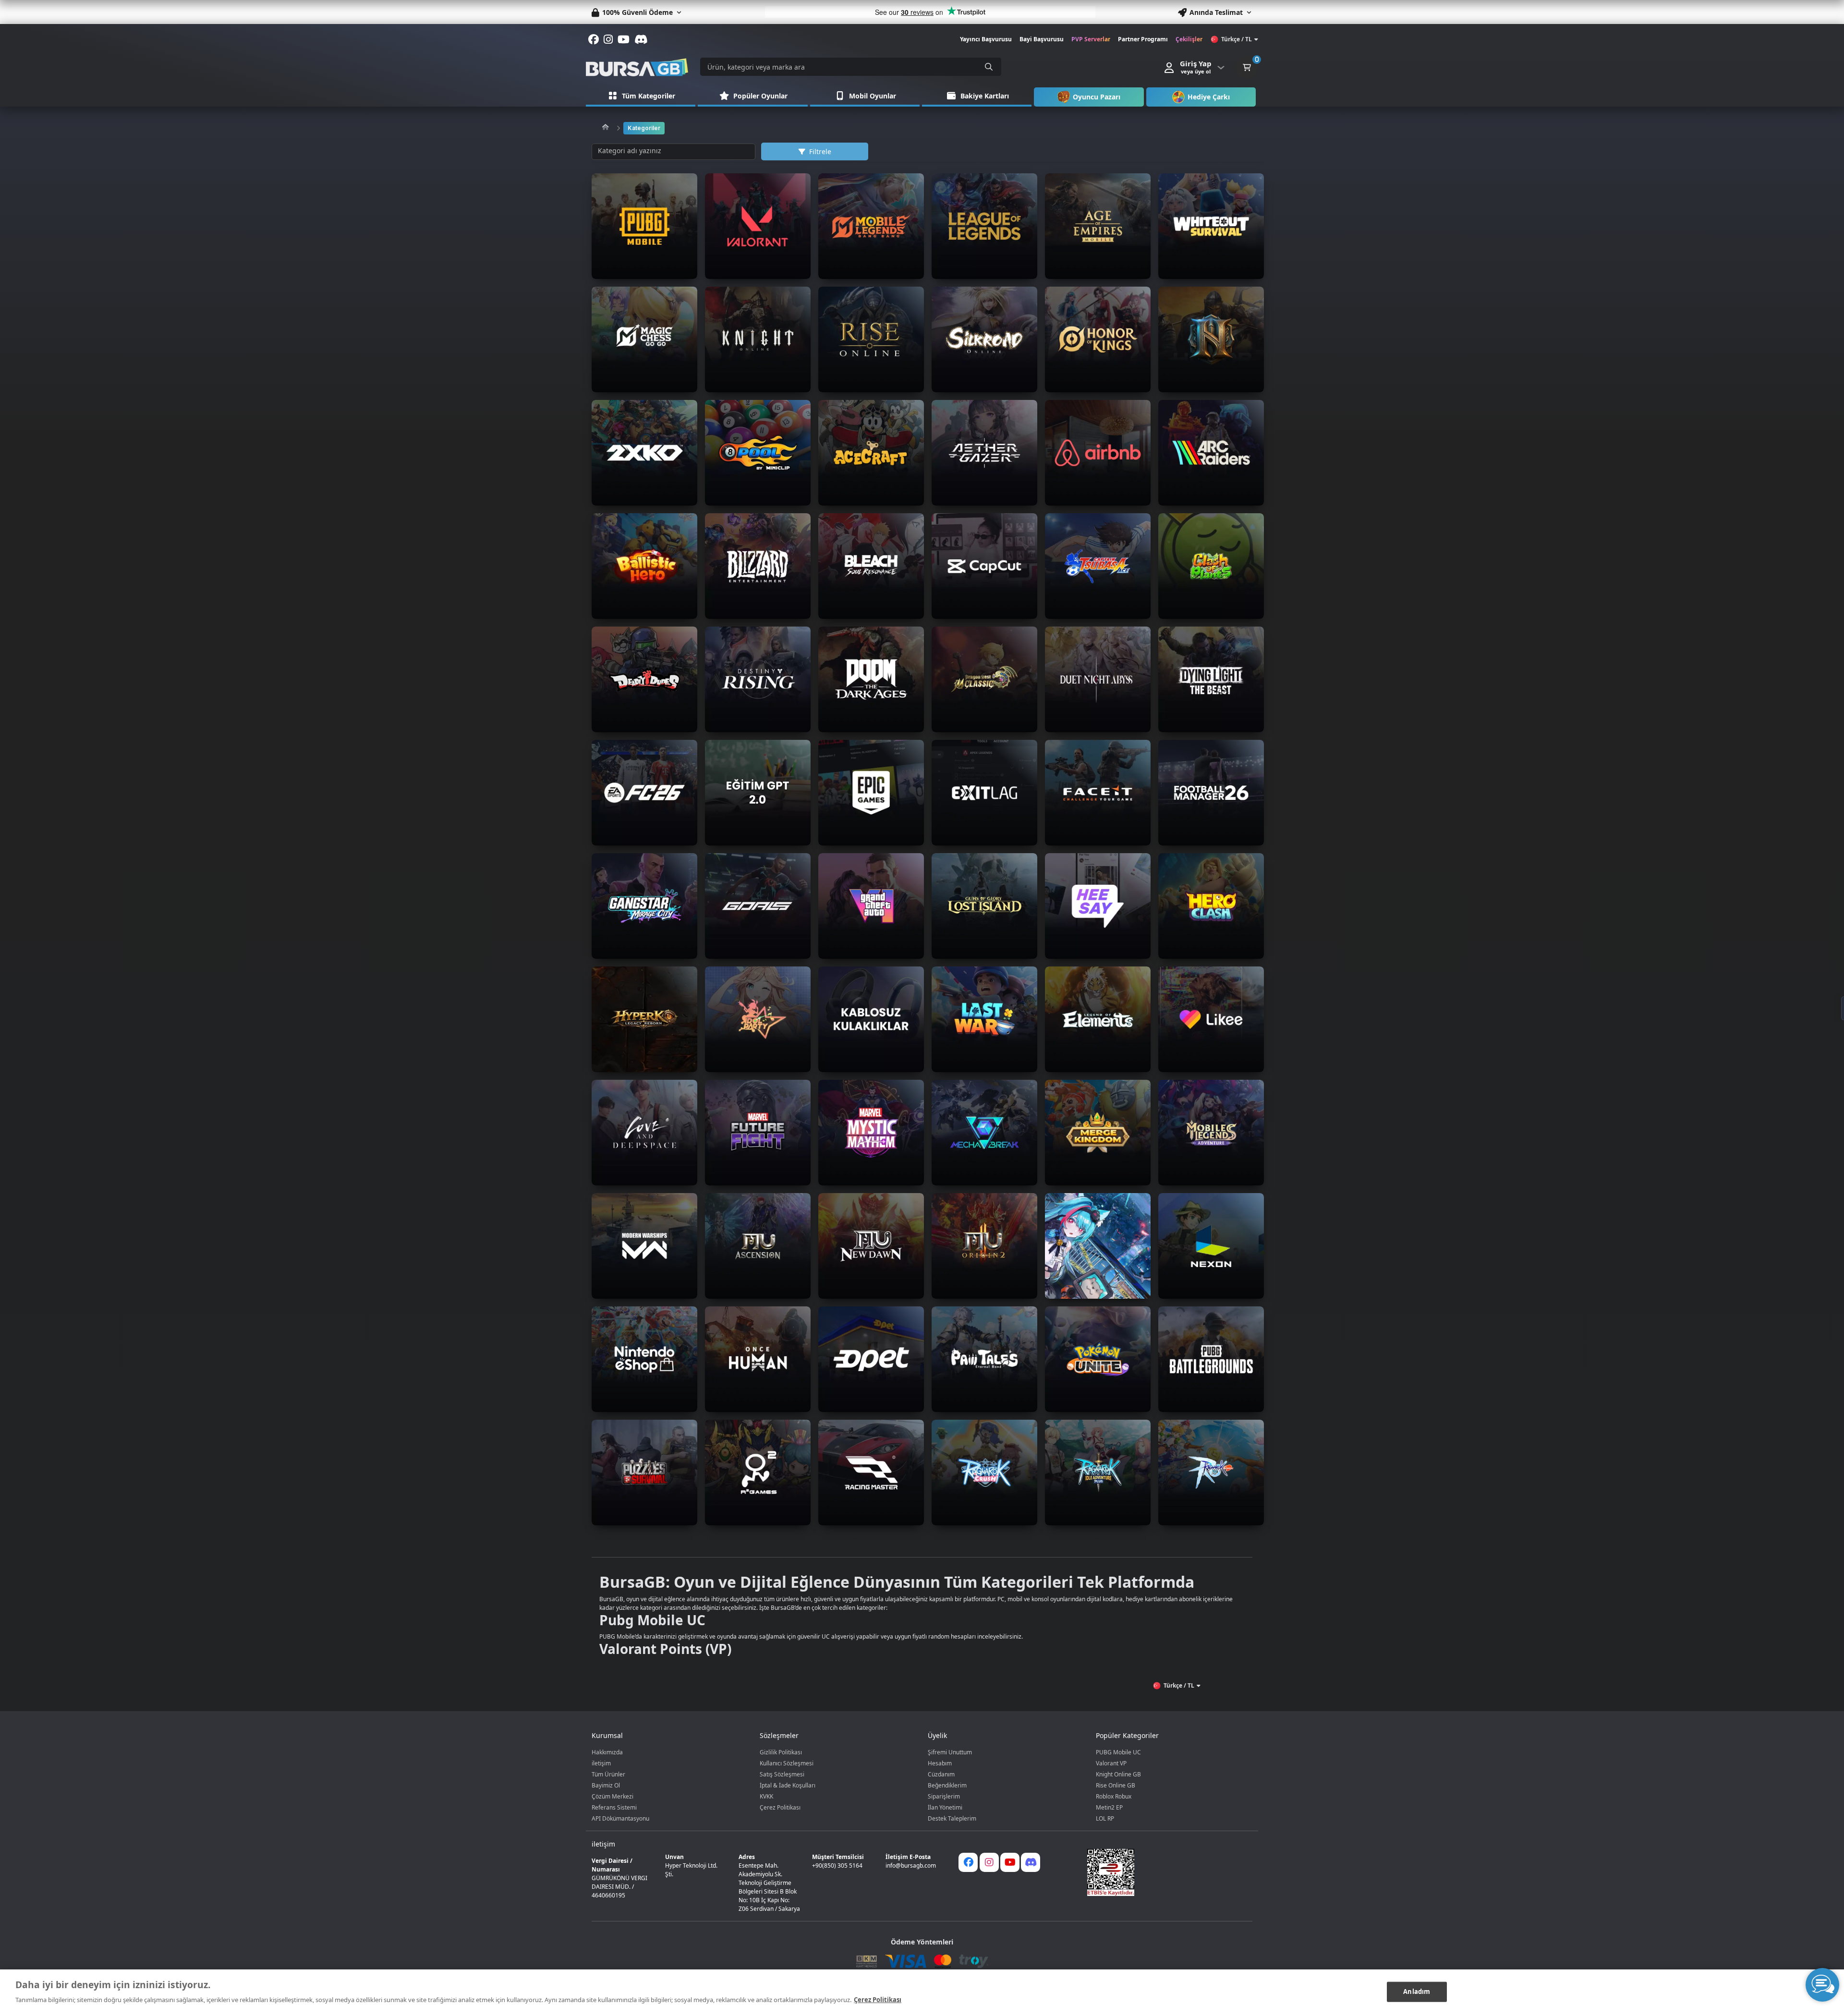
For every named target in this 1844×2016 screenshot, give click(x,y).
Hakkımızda (607, 1752)
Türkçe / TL (1237, 39)
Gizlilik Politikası (781, 1752)
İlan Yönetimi (945, 1807)
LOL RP (1105, 1818)
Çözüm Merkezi (613, 1796)
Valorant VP (1111, 1763)
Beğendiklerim (947, 1785)
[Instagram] (989, 1862)
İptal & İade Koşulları (788, 1785)
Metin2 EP (1109, 1807)
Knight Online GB (1118, 1774)
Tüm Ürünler (608, 1774)
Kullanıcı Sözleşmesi (787, 1763)
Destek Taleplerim (952, 1818)
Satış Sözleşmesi (782, 1774)
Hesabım (940, 1763)
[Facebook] (968, 1862)
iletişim (601, 1763)
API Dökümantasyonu (620, 1818)
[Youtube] (1010, 1862)
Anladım (1417, 1992)
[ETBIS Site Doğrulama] (1164, 1872)
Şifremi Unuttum (950, 1752)
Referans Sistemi (614, 1807)
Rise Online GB (1116, 1785)
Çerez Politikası (780, 1807)
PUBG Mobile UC (1118, 1752)
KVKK (766, 1796)
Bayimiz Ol (606, 1785)
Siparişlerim (944, 1796)
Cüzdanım (941, 1774)
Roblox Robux (1114, 1796)
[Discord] (1031, 1862)
